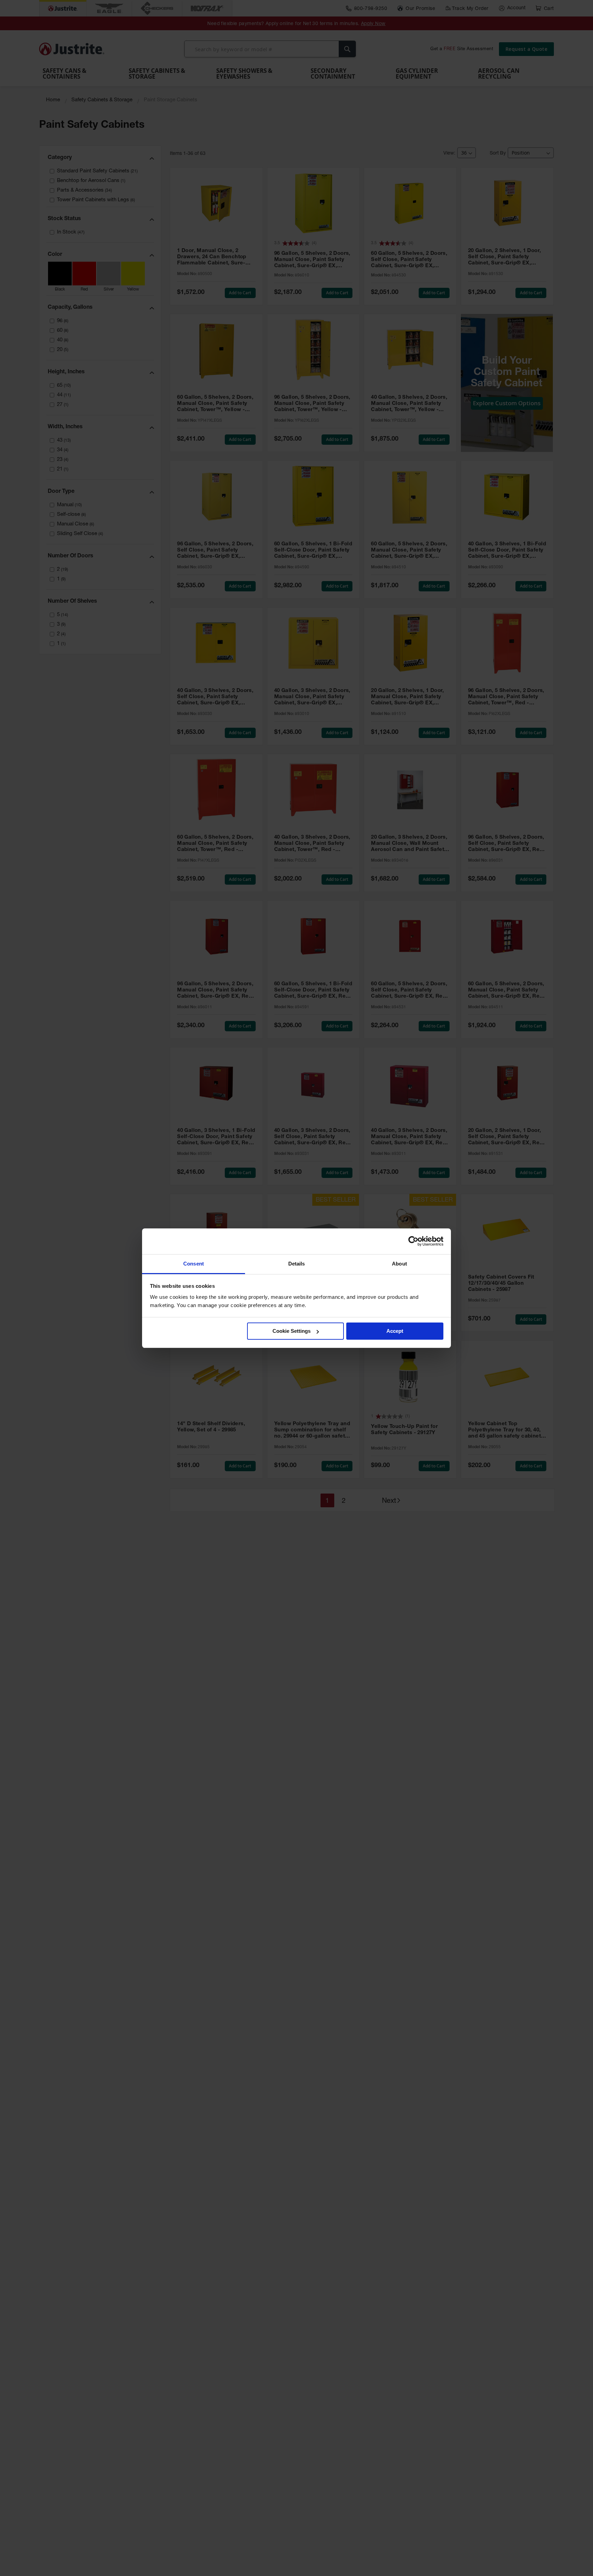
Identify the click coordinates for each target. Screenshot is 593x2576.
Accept (395, 1331)
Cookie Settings (292, 1331)
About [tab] (399, 1264)
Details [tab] (297, 1264)
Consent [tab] (194, 1264)
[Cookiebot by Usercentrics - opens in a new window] (413, 1241)
